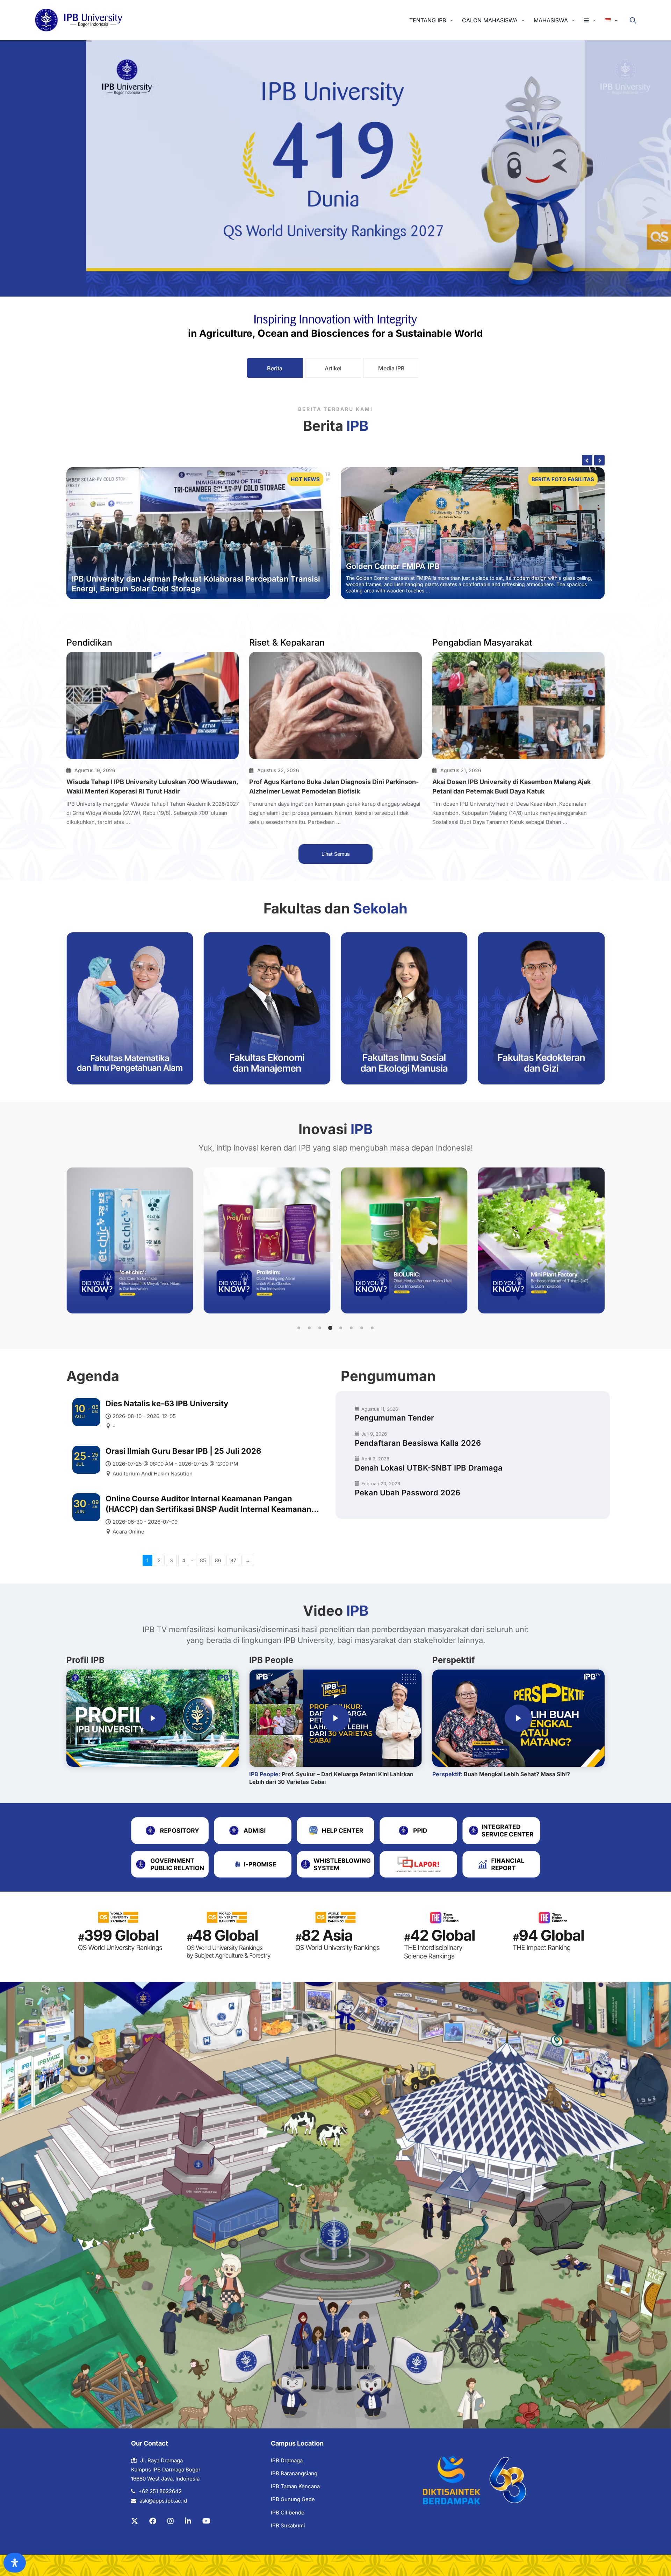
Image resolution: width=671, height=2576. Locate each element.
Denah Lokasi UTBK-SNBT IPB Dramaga (429, 1468)
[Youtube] (206, 2521)
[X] (135, 2521)
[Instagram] (171, 2521)
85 (203, 1560)
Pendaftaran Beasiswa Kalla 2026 (418, 1443)
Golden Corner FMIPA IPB (393, 566)
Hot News (305, 479)
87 (233, 1560)
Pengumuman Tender (394, 1418)
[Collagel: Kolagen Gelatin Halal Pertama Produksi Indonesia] (542, 1240)
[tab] (275, 368)
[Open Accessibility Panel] (15, 2563)
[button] (299, 1328)
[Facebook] (153, 2521)
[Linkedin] (188, 2521)
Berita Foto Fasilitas (563, 479)
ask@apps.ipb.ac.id (163, 2501)
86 (218, 1560)
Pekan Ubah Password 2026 (407, 1493)
